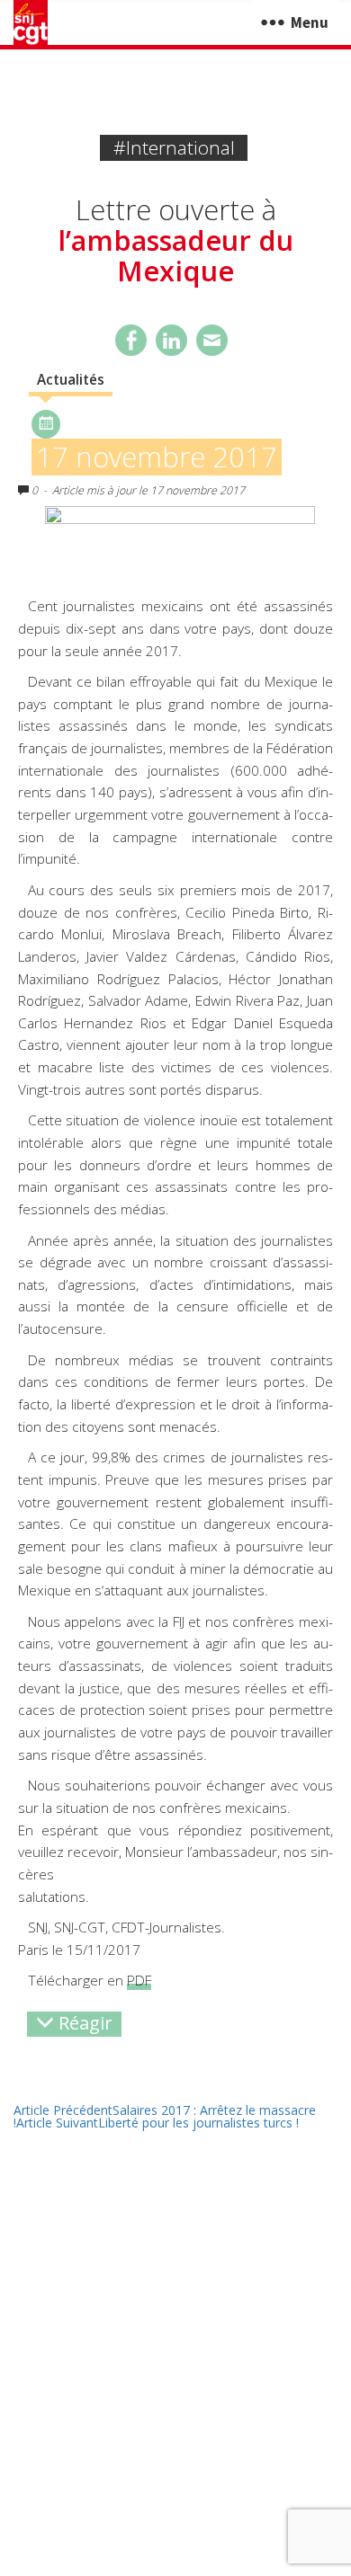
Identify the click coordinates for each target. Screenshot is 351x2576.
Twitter (171, 340)
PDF (139, 1981)
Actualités (71, 380)
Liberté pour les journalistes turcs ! (157, 2123)
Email (212, 340)
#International (174, 147)
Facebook (131, 340)
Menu (310, 22)
